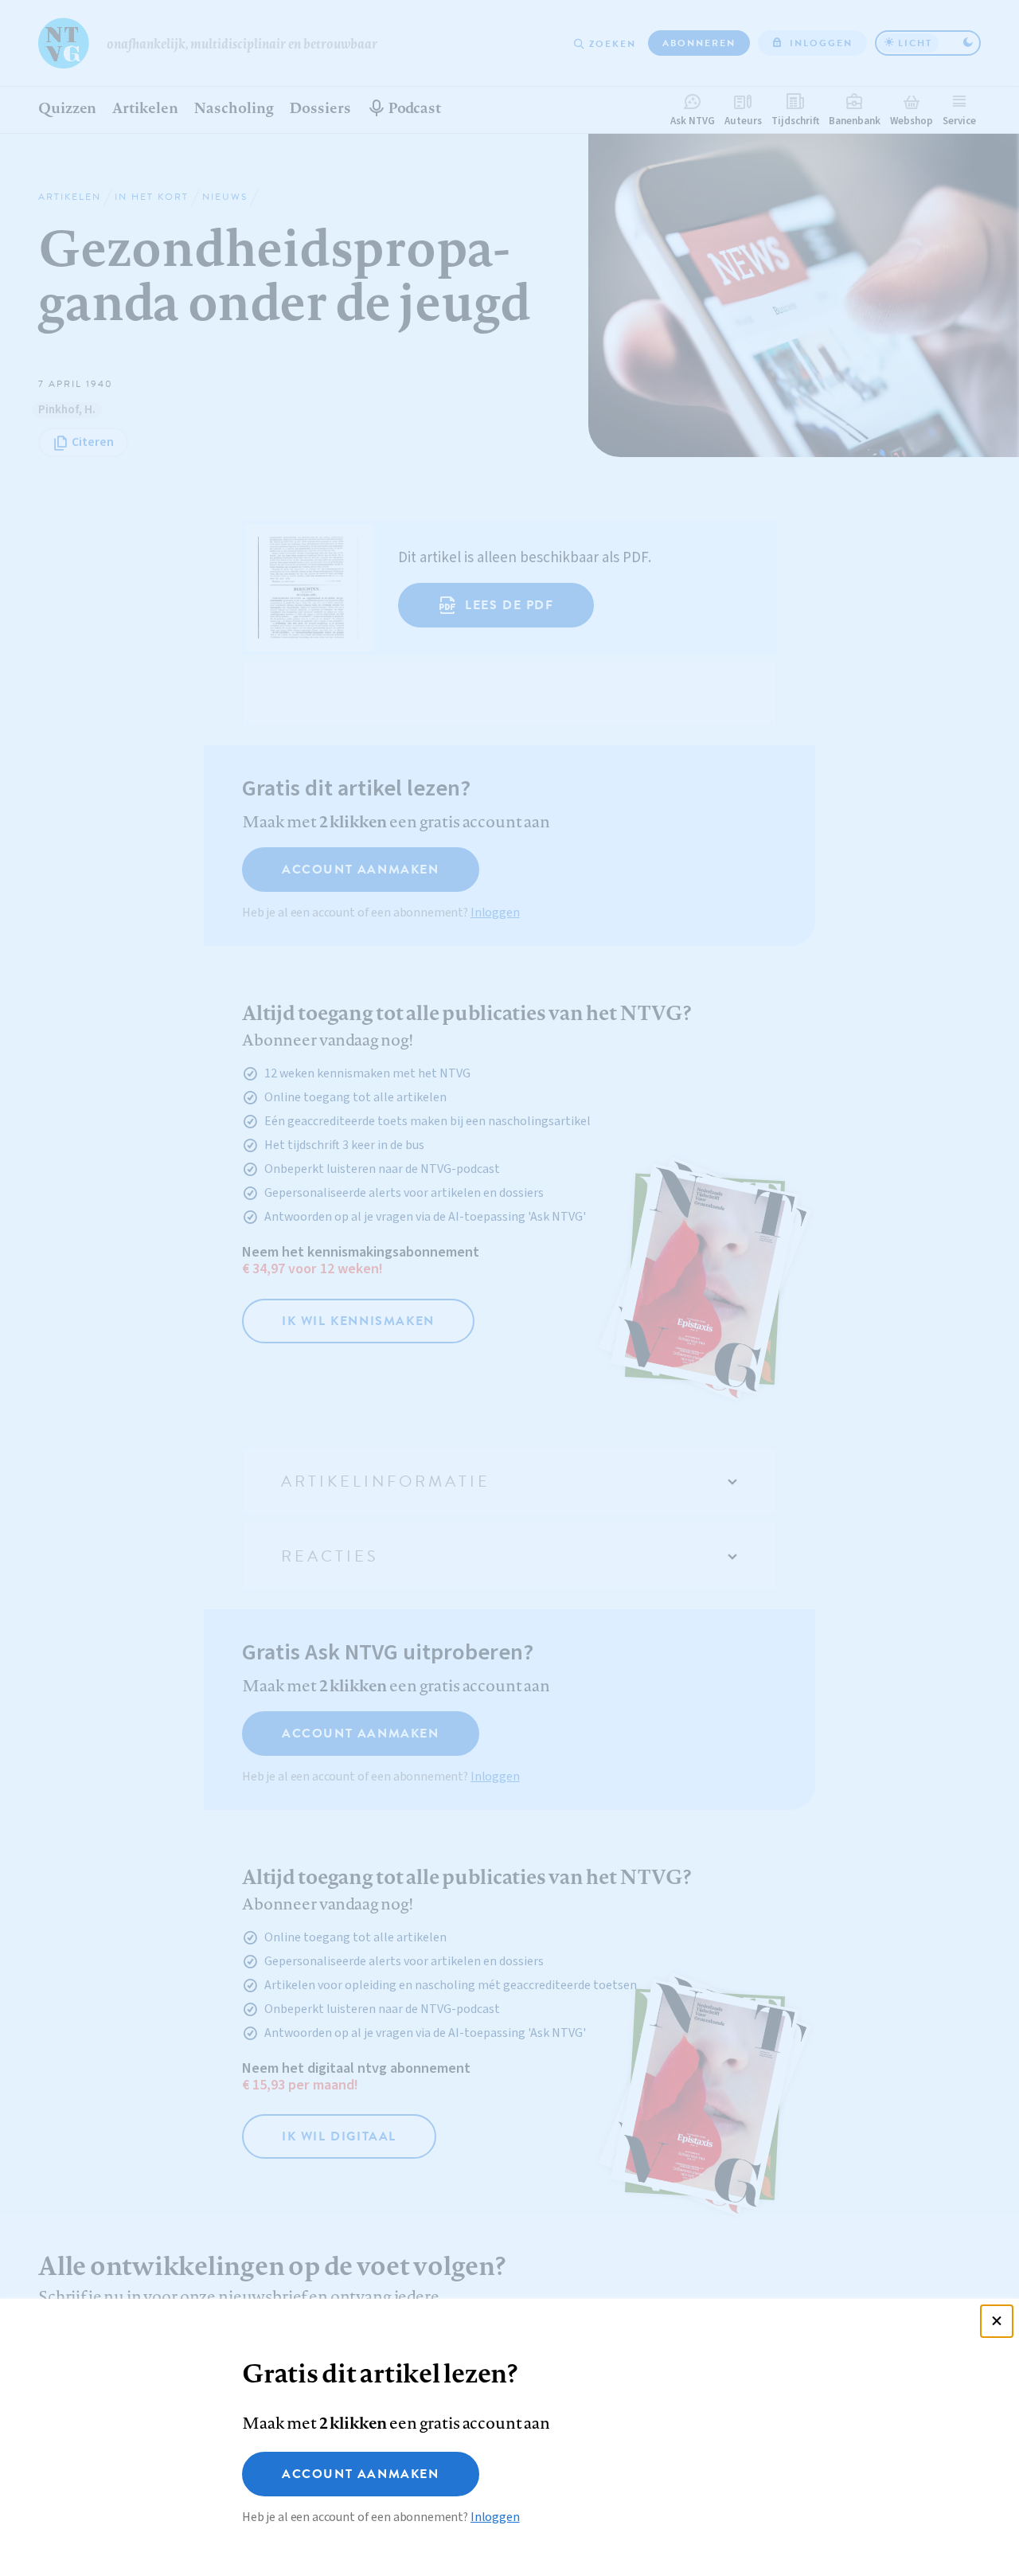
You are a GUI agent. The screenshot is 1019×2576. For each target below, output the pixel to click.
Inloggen (495, 2517)
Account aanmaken (361, 2474)
